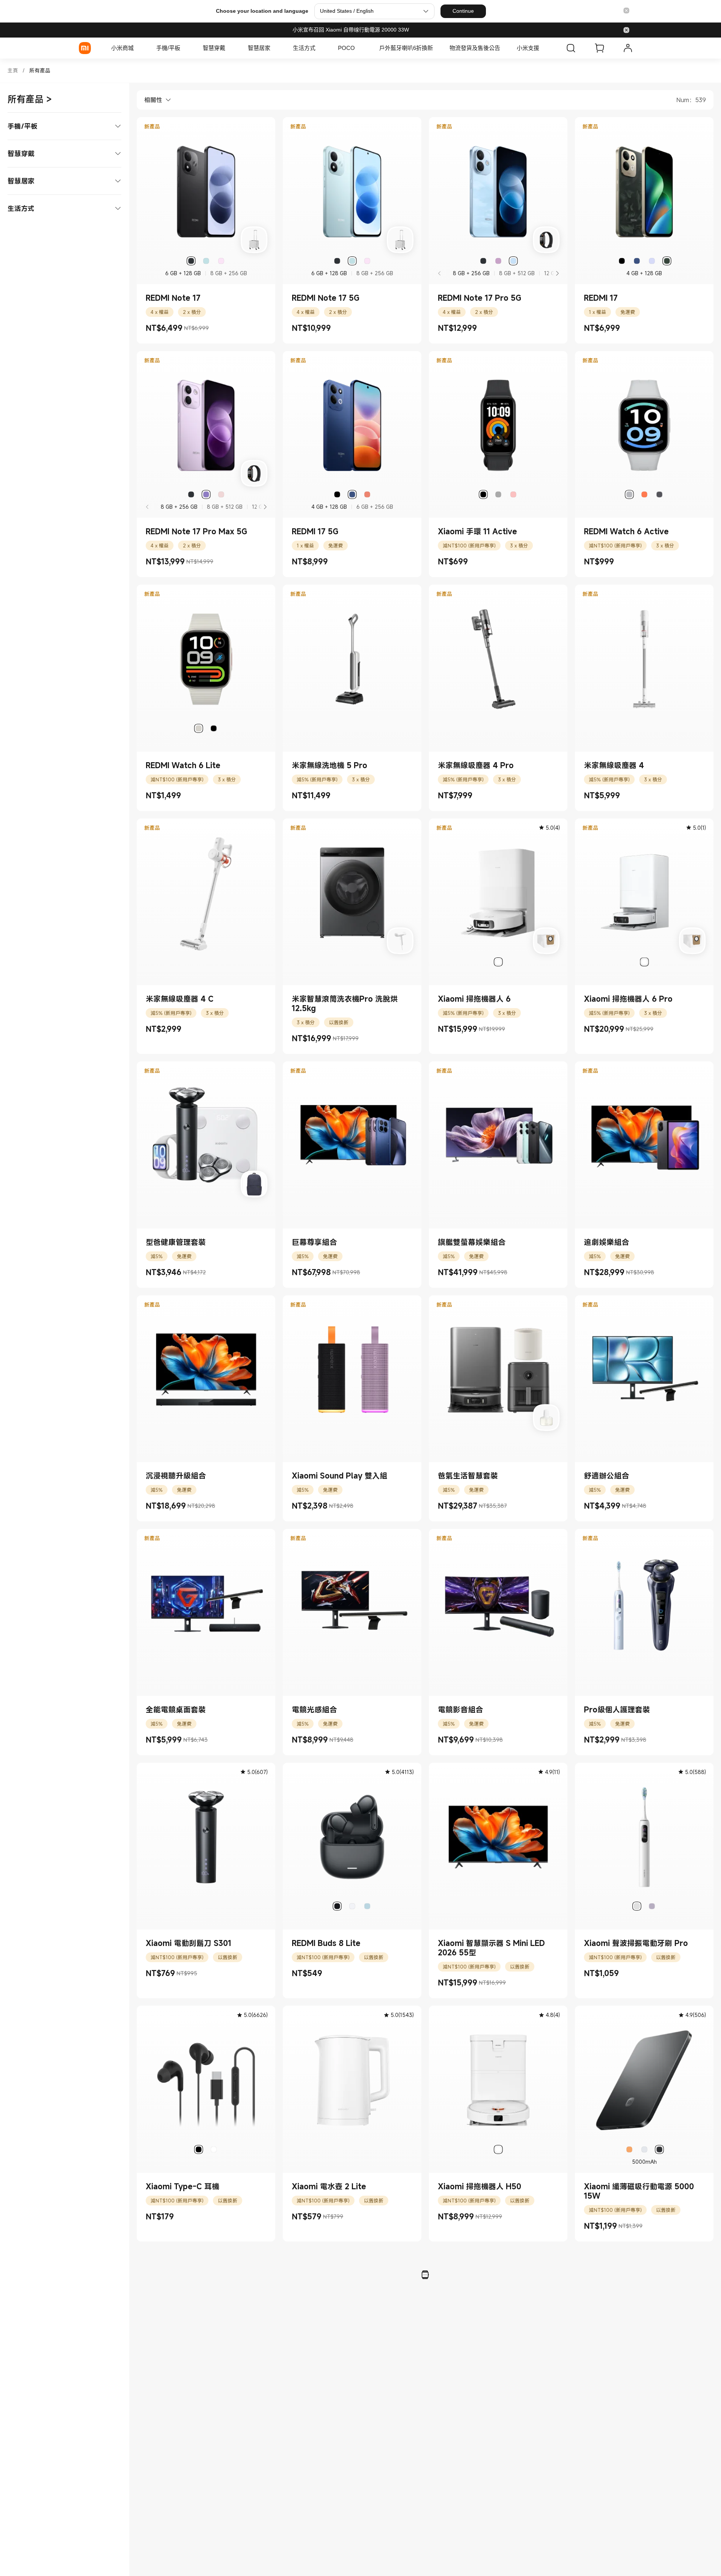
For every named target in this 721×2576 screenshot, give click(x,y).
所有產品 (40, 70)
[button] (626, 11)
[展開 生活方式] (319, 48)
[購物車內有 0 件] (599, 48)
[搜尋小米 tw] (571, 48)
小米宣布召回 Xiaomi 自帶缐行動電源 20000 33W (351, 30)
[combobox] (154, 100)
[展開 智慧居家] (274, 48)
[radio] (191, 261)
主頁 (13, 70)
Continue (463, 11)
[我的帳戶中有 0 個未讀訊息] (628, 48)
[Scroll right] (557, 273)
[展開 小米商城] (137, 48)
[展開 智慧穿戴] (229, 48)
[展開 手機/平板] (184, 48)
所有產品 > (30, 99)
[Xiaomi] (85, 48)
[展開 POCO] (359, 48)
